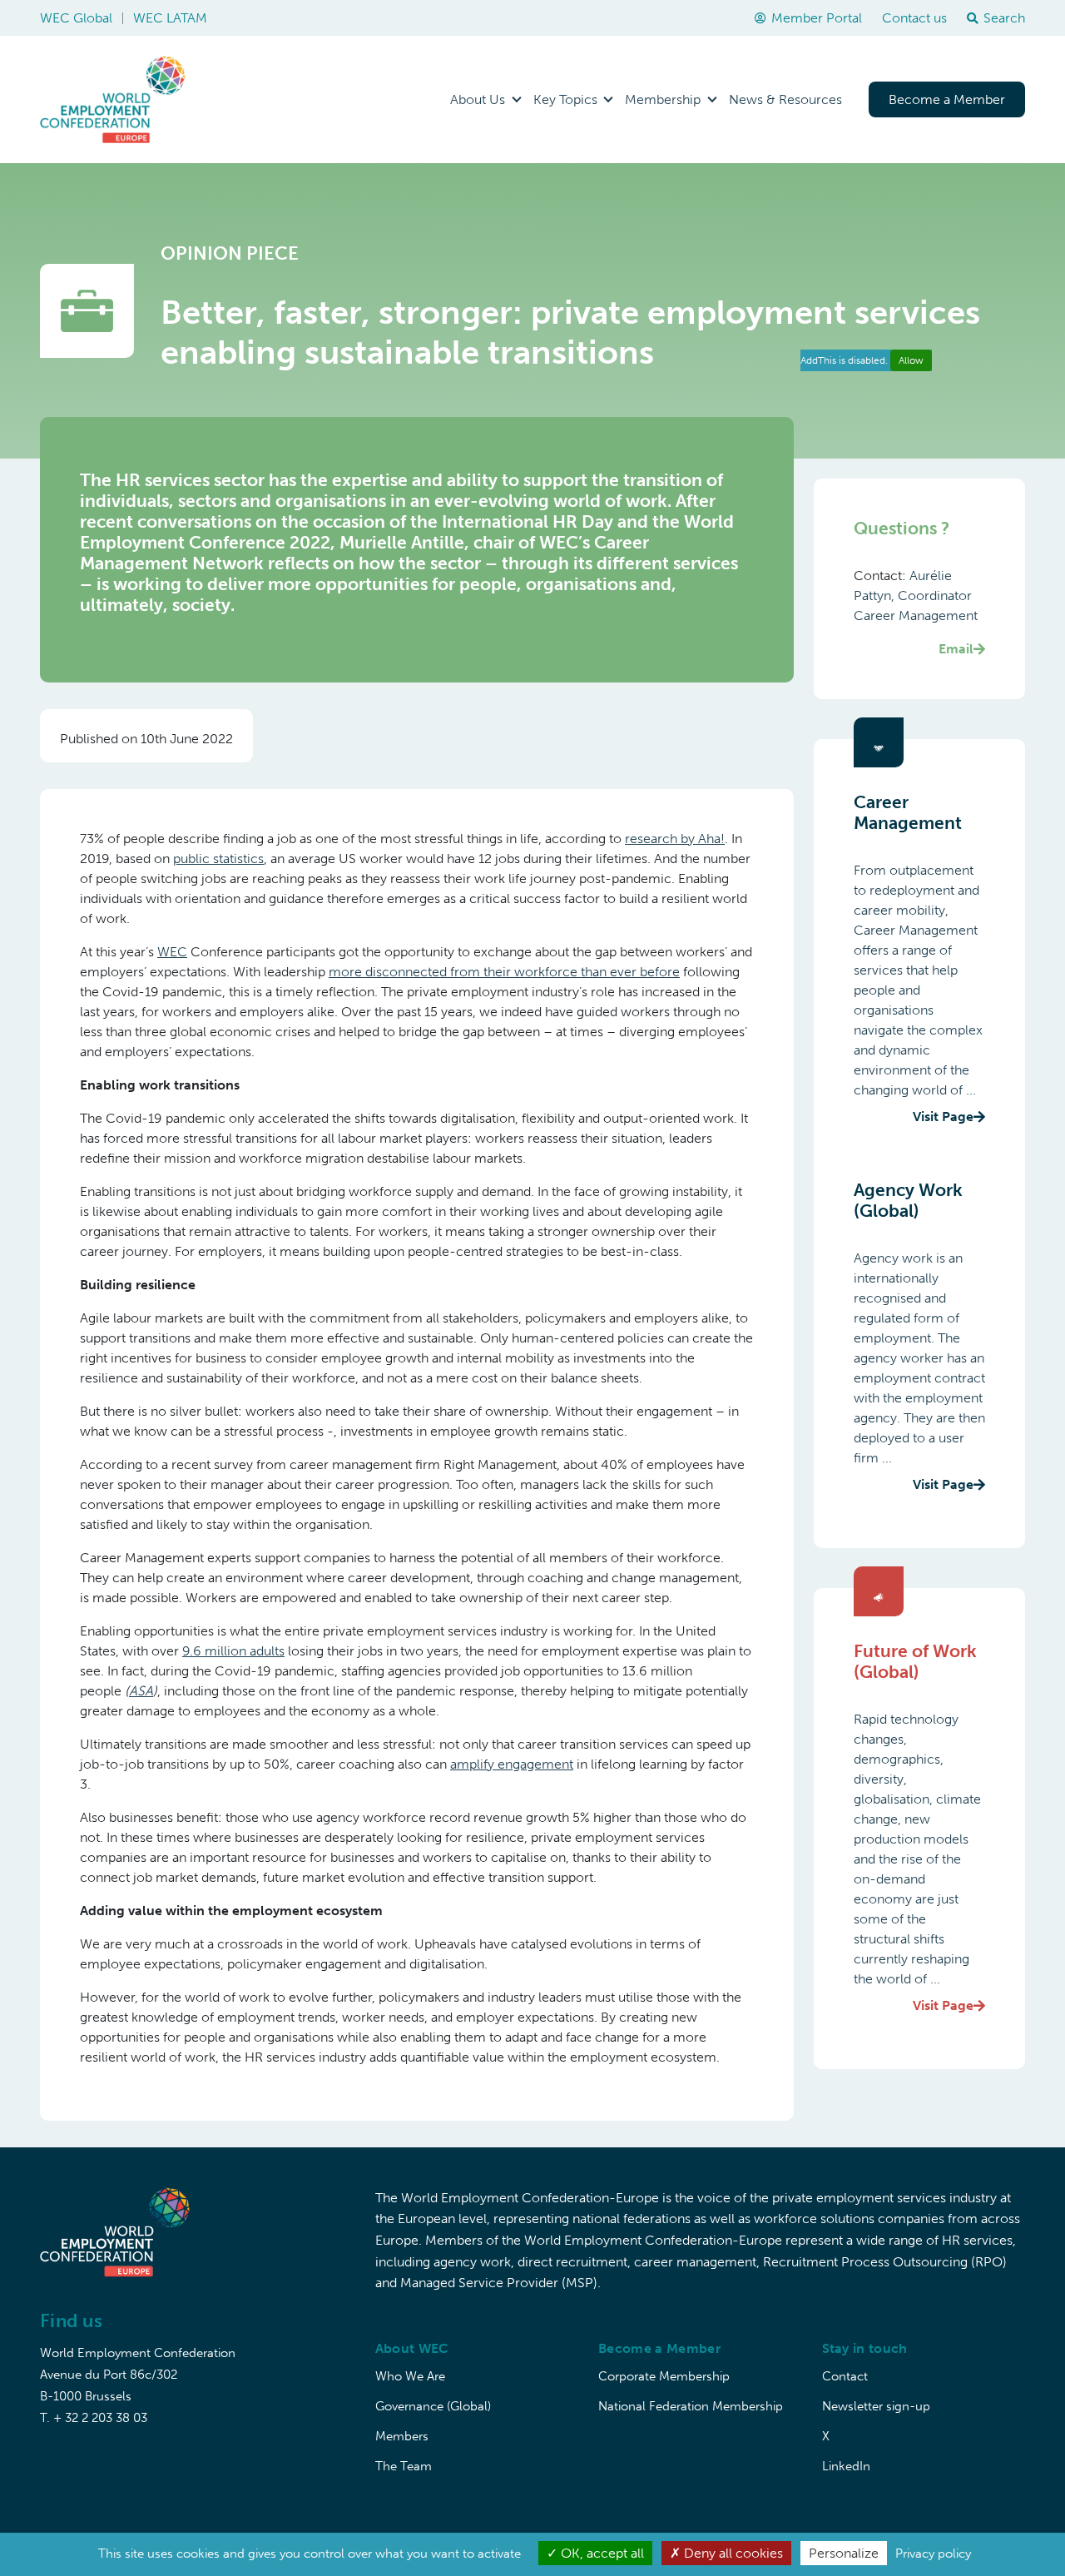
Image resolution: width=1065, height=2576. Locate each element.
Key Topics (565, 99)
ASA (141, 1691)
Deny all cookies (732, 2553)
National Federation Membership (691, 2406)
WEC (172, 952)
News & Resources (785, 99)
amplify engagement (512, 1764)
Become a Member (947, 99)
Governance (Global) (433, 2406)
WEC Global (76, 18)
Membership (663, 99)
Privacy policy (933, 2554)
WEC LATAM (170, 18)
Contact (845, 2376)
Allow (911, 360)
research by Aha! (675, 839)
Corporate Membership (664, 2376)
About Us (478, 99)
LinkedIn (846, 2466)
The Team (404, 2466)
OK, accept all (601, 2553)
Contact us (914, 18)
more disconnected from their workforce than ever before (504, 972)
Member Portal (817, 18)
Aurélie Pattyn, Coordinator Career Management (916, 612)
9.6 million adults (233, 1651)
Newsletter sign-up (876, 2406)
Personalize (844, 2553)
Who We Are (410, 2376)
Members (402, 2436)
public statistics (218, 859)
